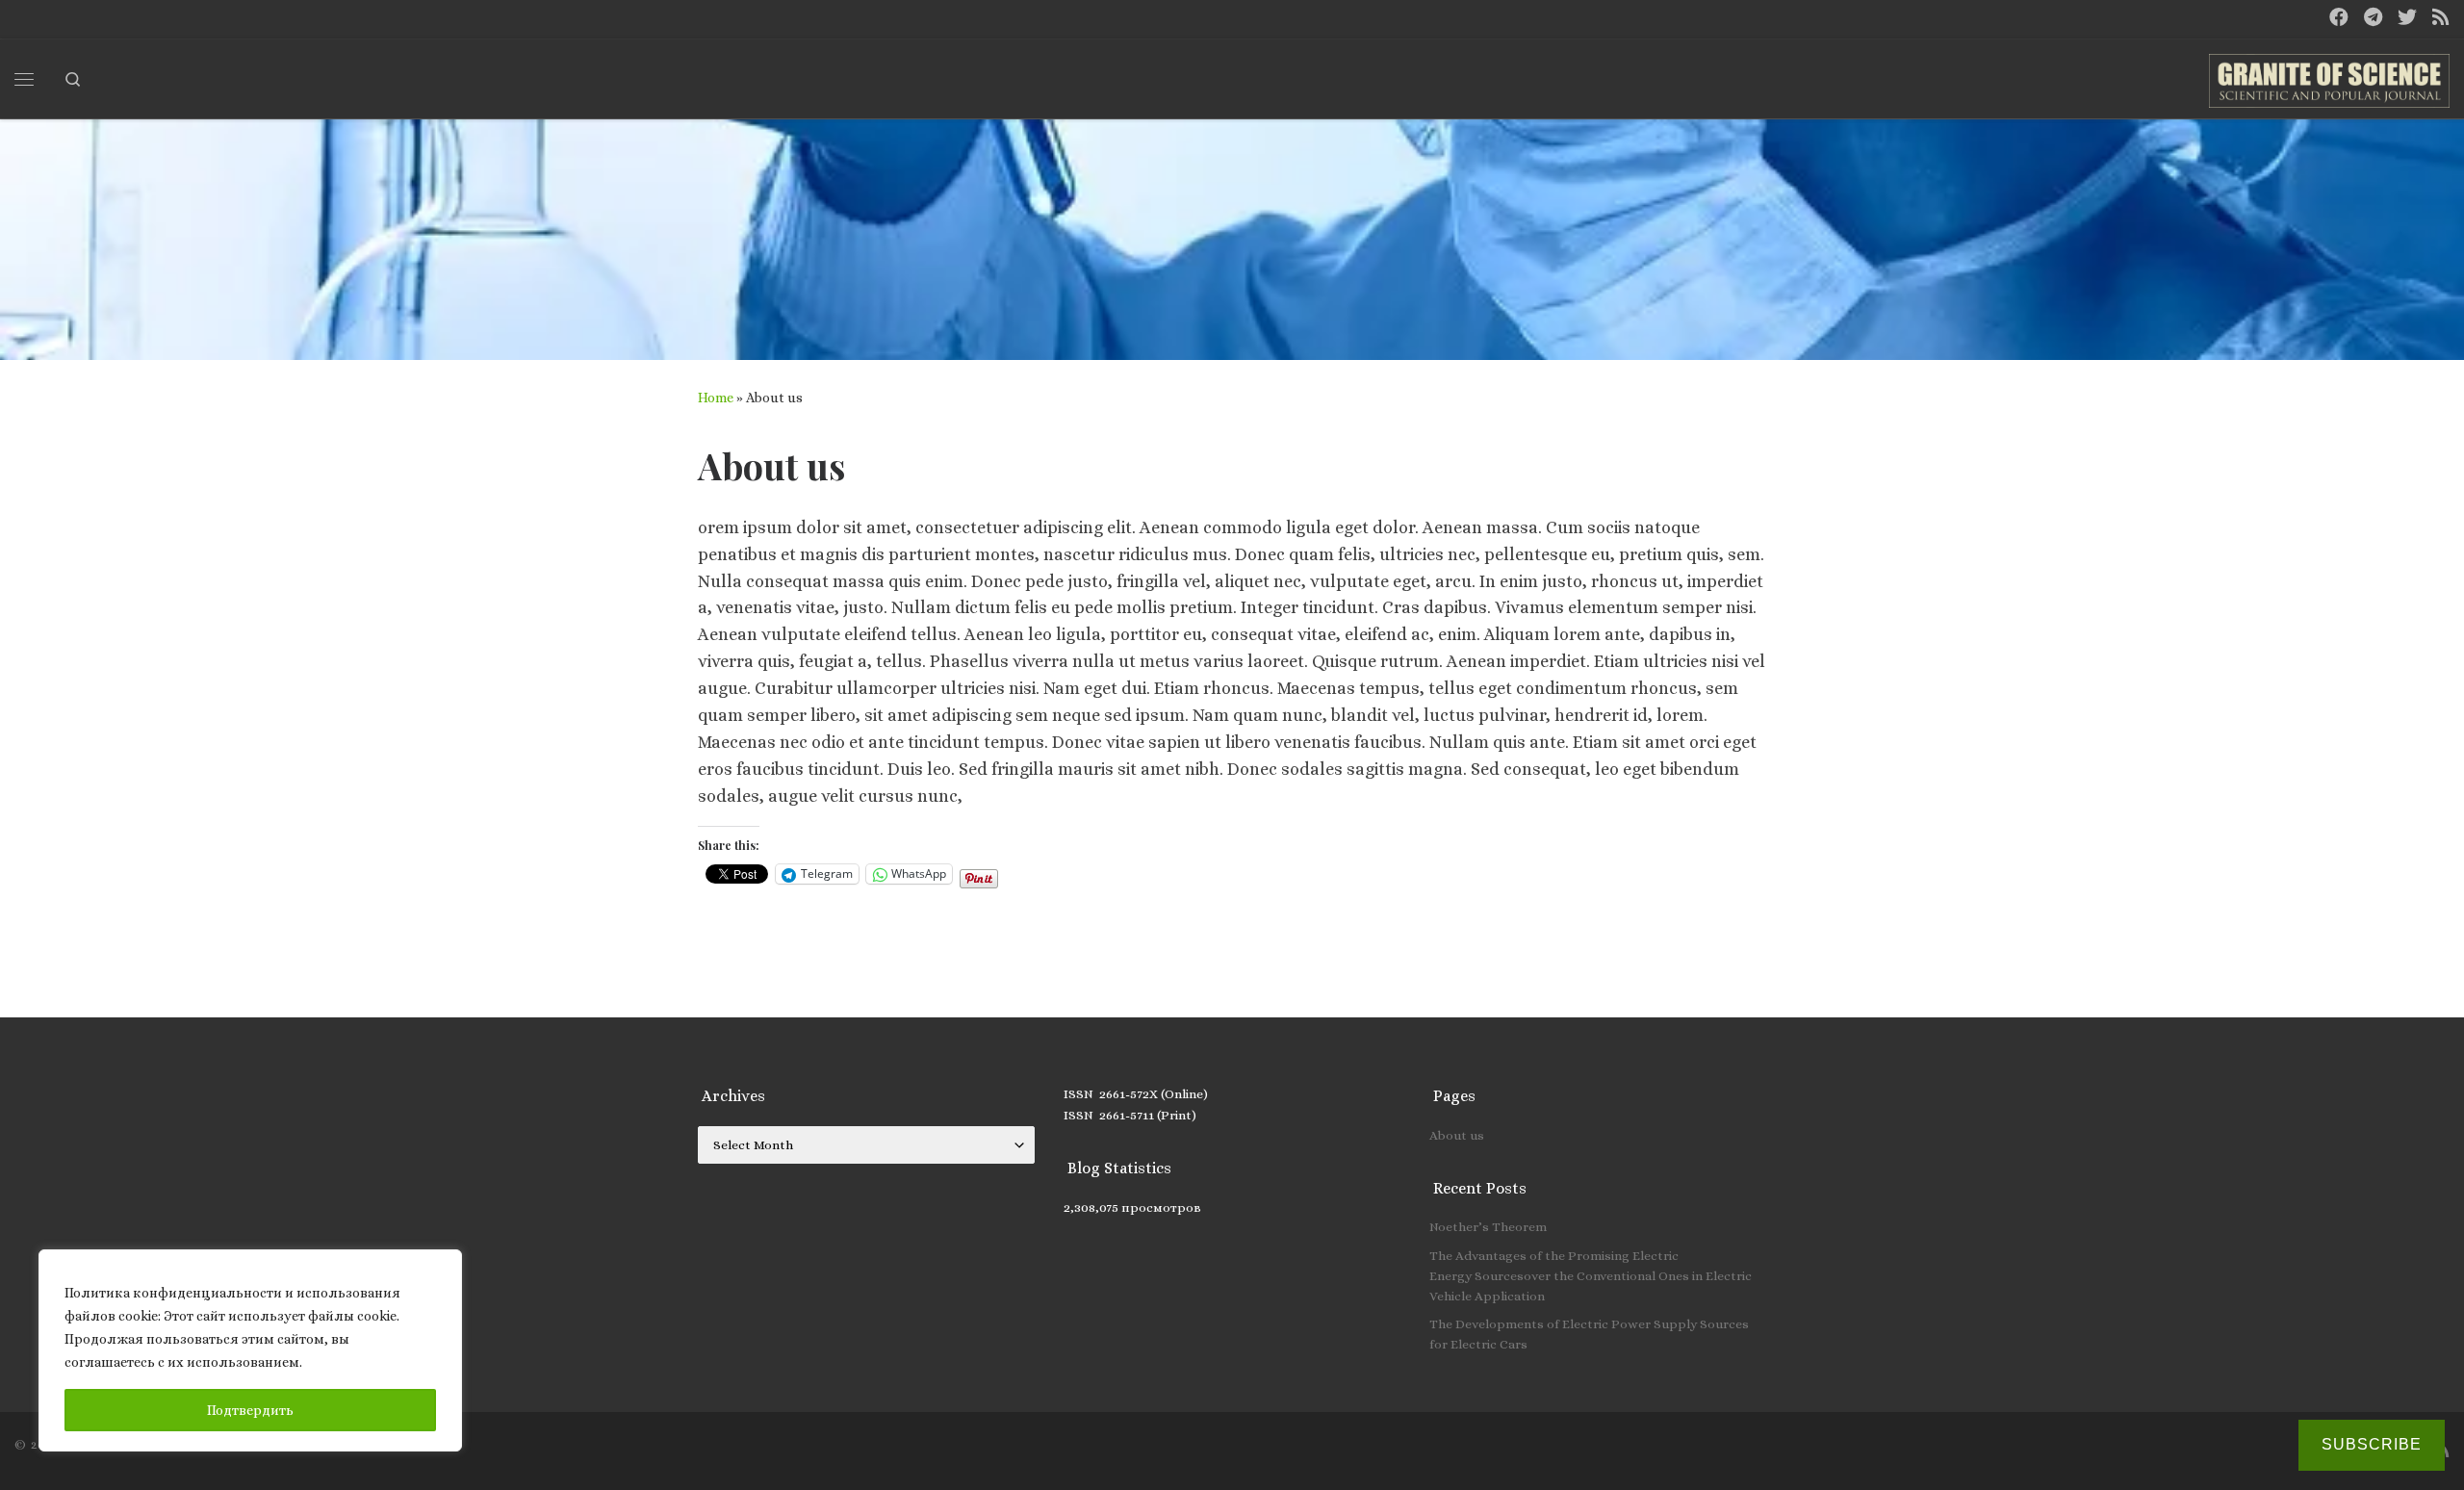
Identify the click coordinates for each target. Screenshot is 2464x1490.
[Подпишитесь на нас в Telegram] (2373, 18)
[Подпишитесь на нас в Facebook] (2339, 18)
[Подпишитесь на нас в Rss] (2441, 18)
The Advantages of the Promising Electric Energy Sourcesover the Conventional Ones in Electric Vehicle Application (1591, 1276)
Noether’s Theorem (1488, 1227)
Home (716, 398)
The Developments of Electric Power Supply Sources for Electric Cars (1589, 1334)
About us (1457, 1135)
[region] (250, 1350)
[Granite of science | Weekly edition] (2329, 75)
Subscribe (2372, 1444)
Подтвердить (250, 1410)
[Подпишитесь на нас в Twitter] (2407, 18)
